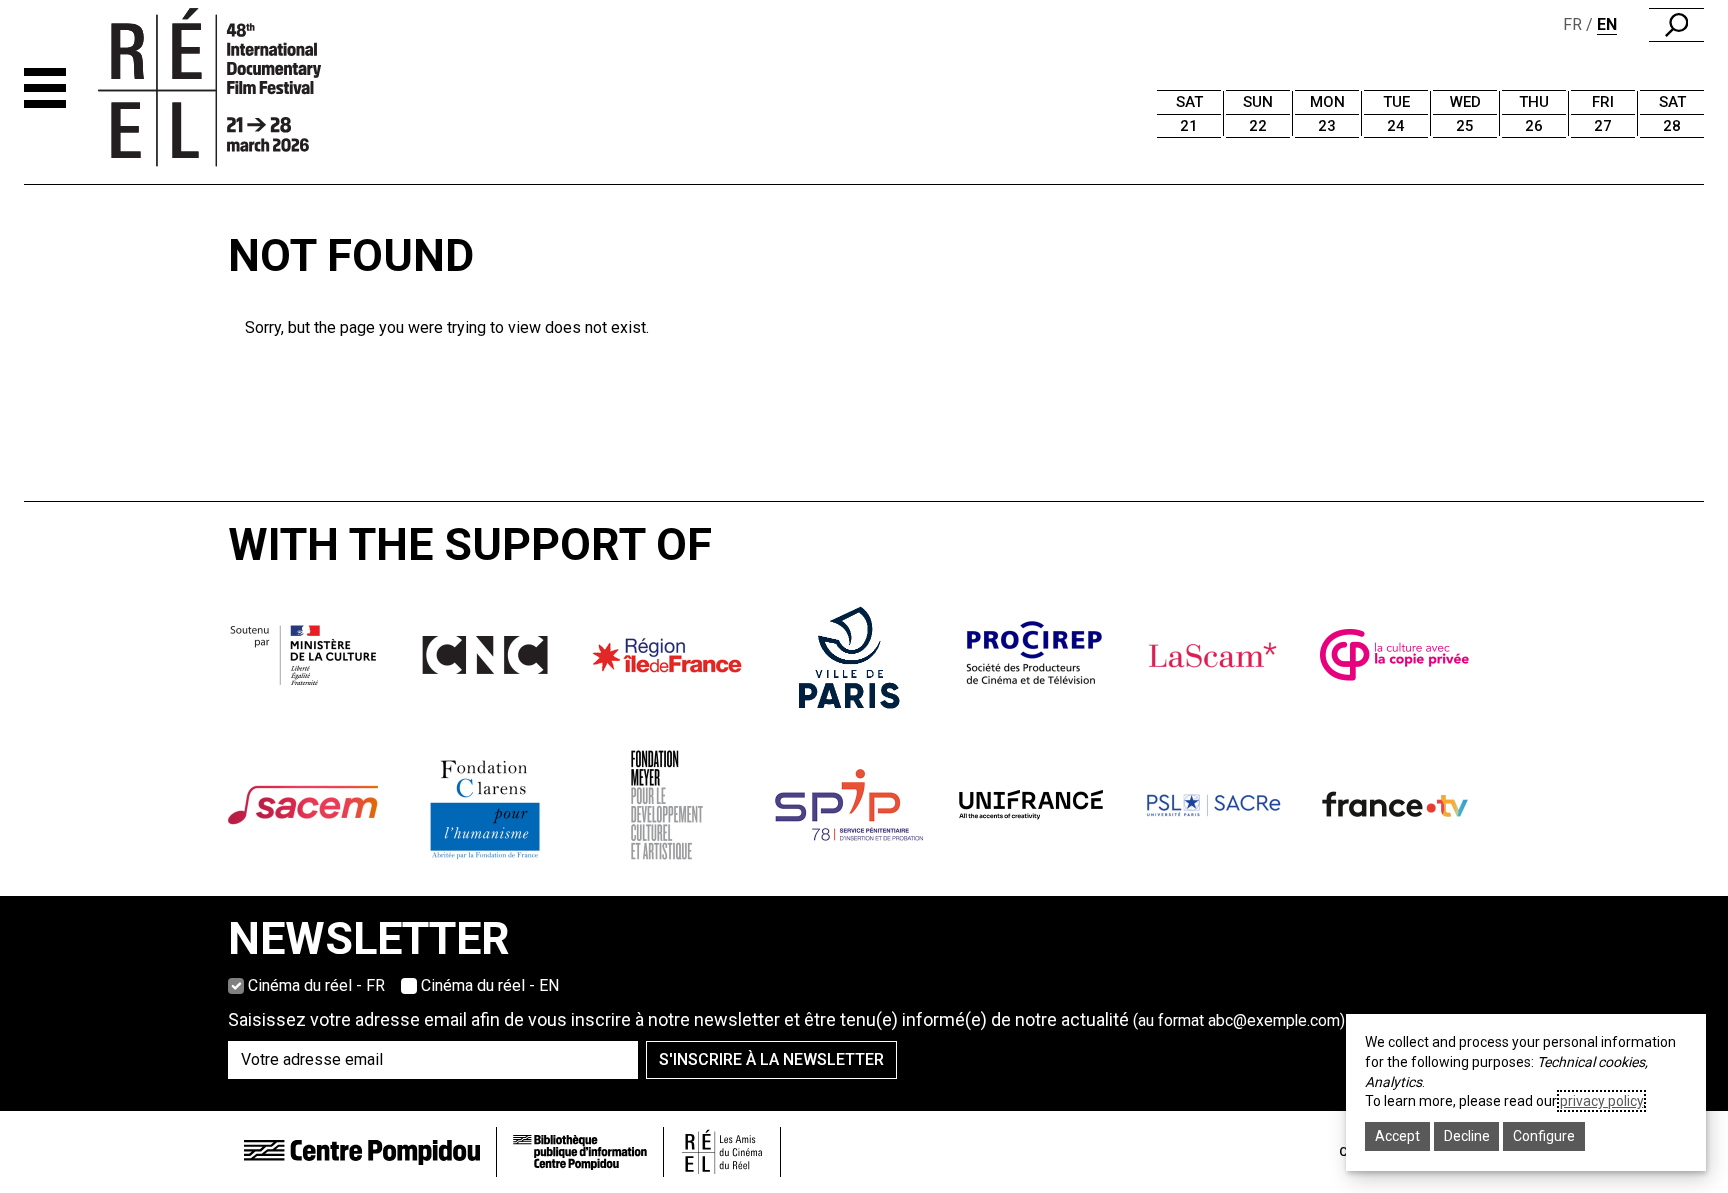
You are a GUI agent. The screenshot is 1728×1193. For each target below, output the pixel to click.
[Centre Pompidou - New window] (362, 1151)
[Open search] (1676, 25)
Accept (1397, 1136)
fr (1572, 24)
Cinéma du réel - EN (490, 985)
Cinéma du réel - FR (316, 985)
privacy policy (1601, 1101)
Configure (1544, 1136)
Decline (1467, 1136)
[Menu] (45, 88)
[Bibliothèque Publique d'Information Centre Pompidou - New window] (580, 1152)
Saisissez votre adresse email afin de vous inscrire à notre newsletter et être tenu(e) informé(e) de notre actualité (786, 1019)
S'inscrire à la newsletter (771, 1059)
